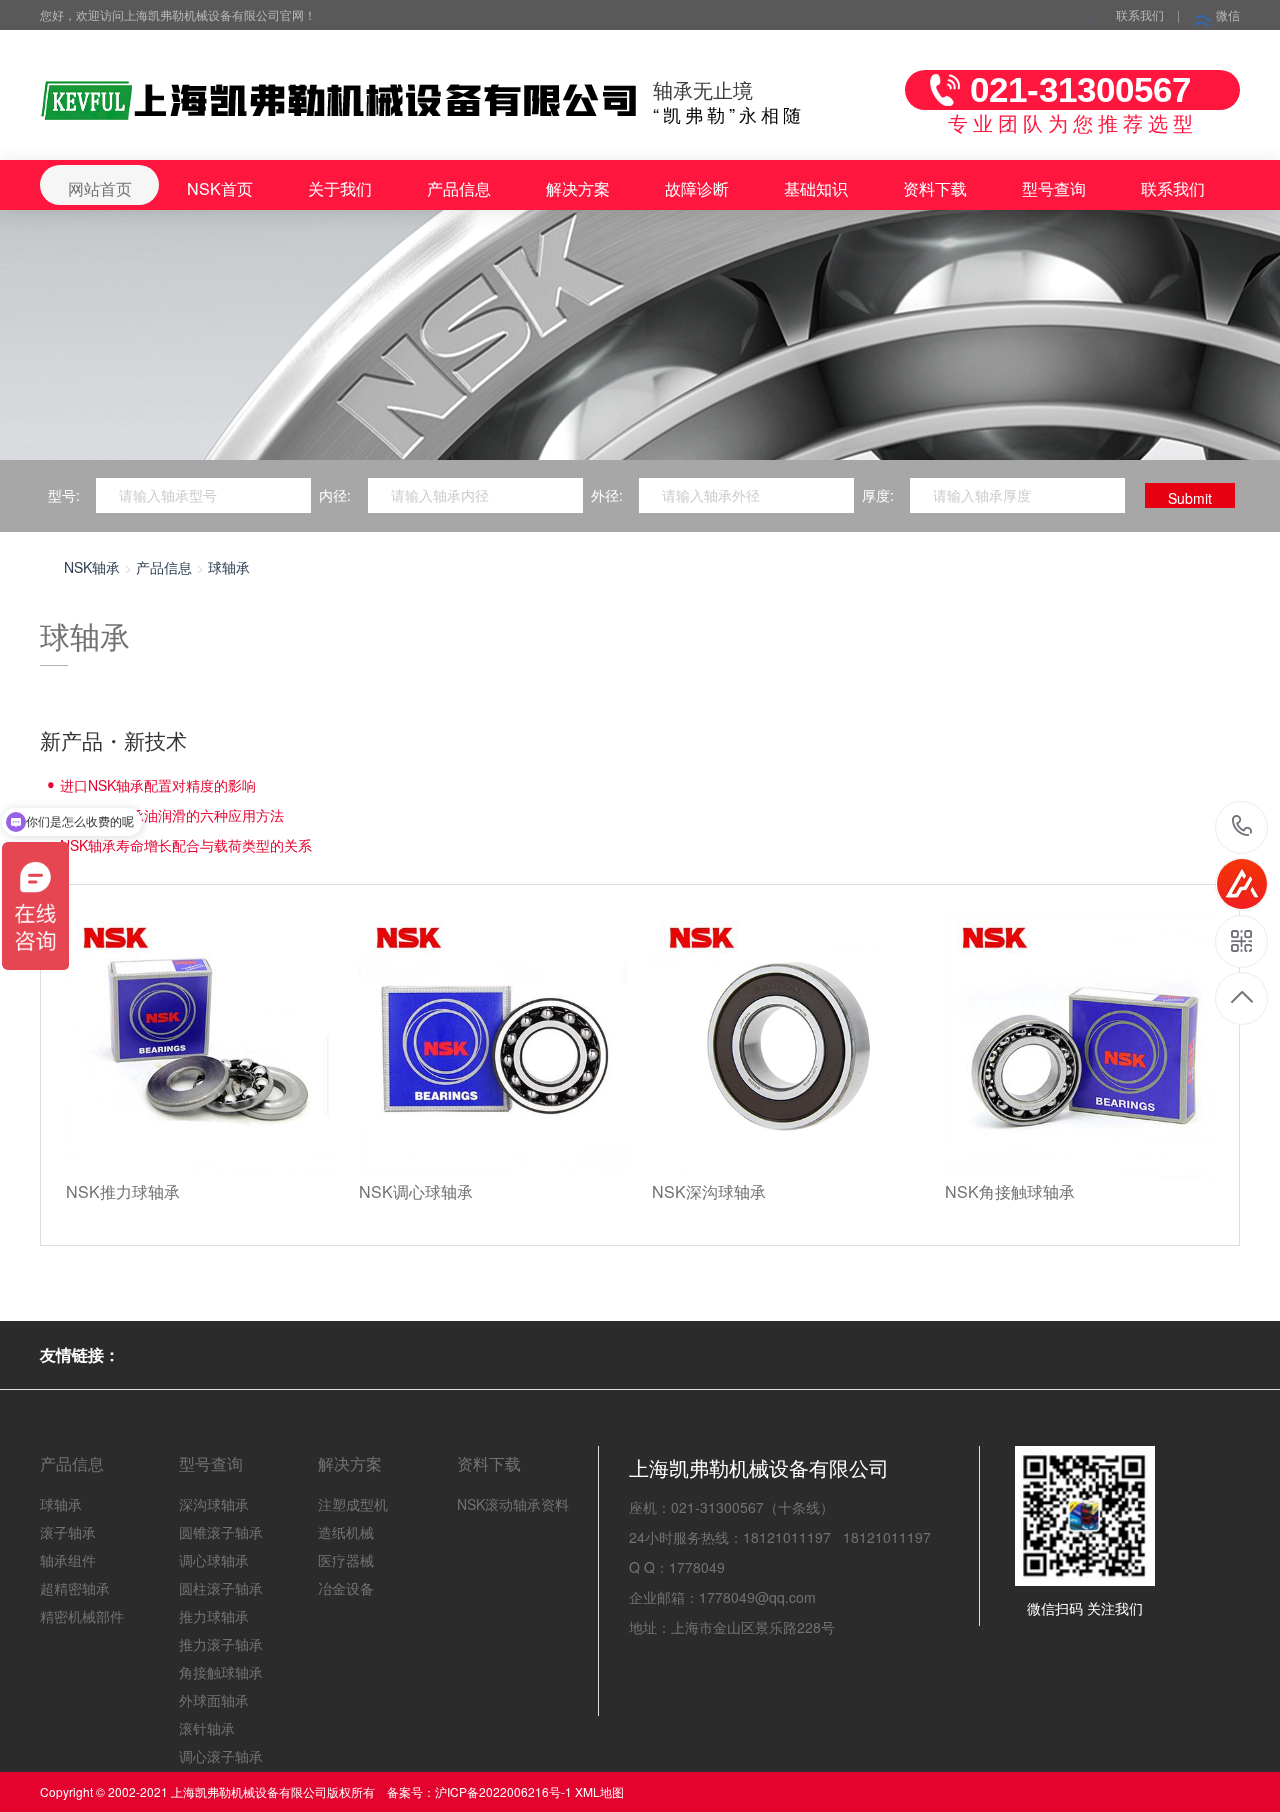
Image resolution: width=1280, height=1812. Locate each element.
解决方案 (578, 188)
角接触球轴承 (221, 1672)
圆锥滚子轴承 (221, 1532)
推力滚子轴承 (221, 1644)
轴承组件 (68, 1560)
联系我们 (1140, 14)
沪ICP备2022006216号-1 (503, 1791)
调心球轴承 (214, 1560)
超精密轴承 (75, 1588)
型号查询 (1054, 188)
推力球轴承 (214, 1616)
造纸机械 (346, 1532)
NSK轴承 (92, 567)
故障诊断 (697, 188)
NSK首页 (220, 188)
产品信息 (459, 188)
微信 (1228, 14)
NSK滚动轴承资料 (513, 1504)
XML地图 (599, 1791)
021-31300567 (1242, 827)
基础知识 (816, 188)
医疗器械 (346, 1560)
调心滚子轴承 (221, 1756)
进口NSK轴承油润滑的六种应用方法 (172, 815)
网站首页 (100, 188)
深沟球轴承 (214, 1504)
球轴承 (229, 567)
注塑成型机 (353, 1504)
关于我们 (340, 188)
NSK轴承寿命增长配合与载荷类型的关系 (186, 845)
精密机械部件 (82, 1616)
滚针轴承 (207, 1728)
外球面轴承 (214, 1700)
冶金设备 (346, 1588)
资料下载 (935, 188)
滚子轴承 (68, 1532)
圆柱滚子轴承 (221, 1588)
